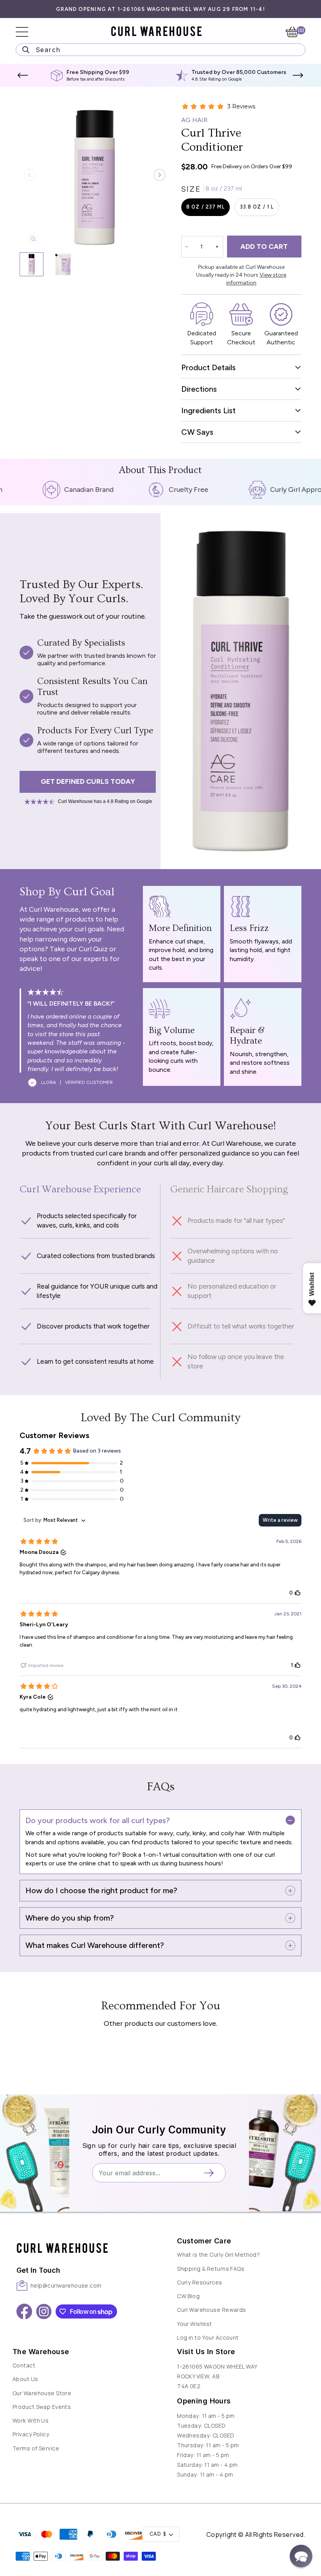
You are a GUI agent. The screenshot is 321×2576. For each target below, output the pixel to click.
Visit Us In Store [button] (206, 2352)
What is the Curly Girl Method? (218, 2255)
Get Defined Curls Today (88, 781)
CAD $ (158, 2534)
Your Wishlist (195, 2324)
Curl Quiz (93, 949)
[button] (23, 76)
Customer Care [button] (204, 2241)
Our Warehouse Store (42, 2393)
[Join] (211, 2173)
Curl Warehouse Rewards (212, 2310)
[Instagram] (44, 2311)
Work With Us (31, 2420)
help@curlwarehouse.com (66, 2285)
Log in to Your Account (208, 2337)
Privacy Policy (31, 2434)
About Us (25, 2379)
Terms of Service (36, 2448)
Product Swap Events (42, 2407)
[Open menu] (27, 32)
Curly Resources (200, 2282)
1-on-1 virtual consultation (179, 1855)
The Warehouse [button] (41, 2352)
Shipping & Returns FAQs (211, 2269)
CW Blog (188, 2296)
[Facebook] (24, 2311)
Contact (24, 2365)
